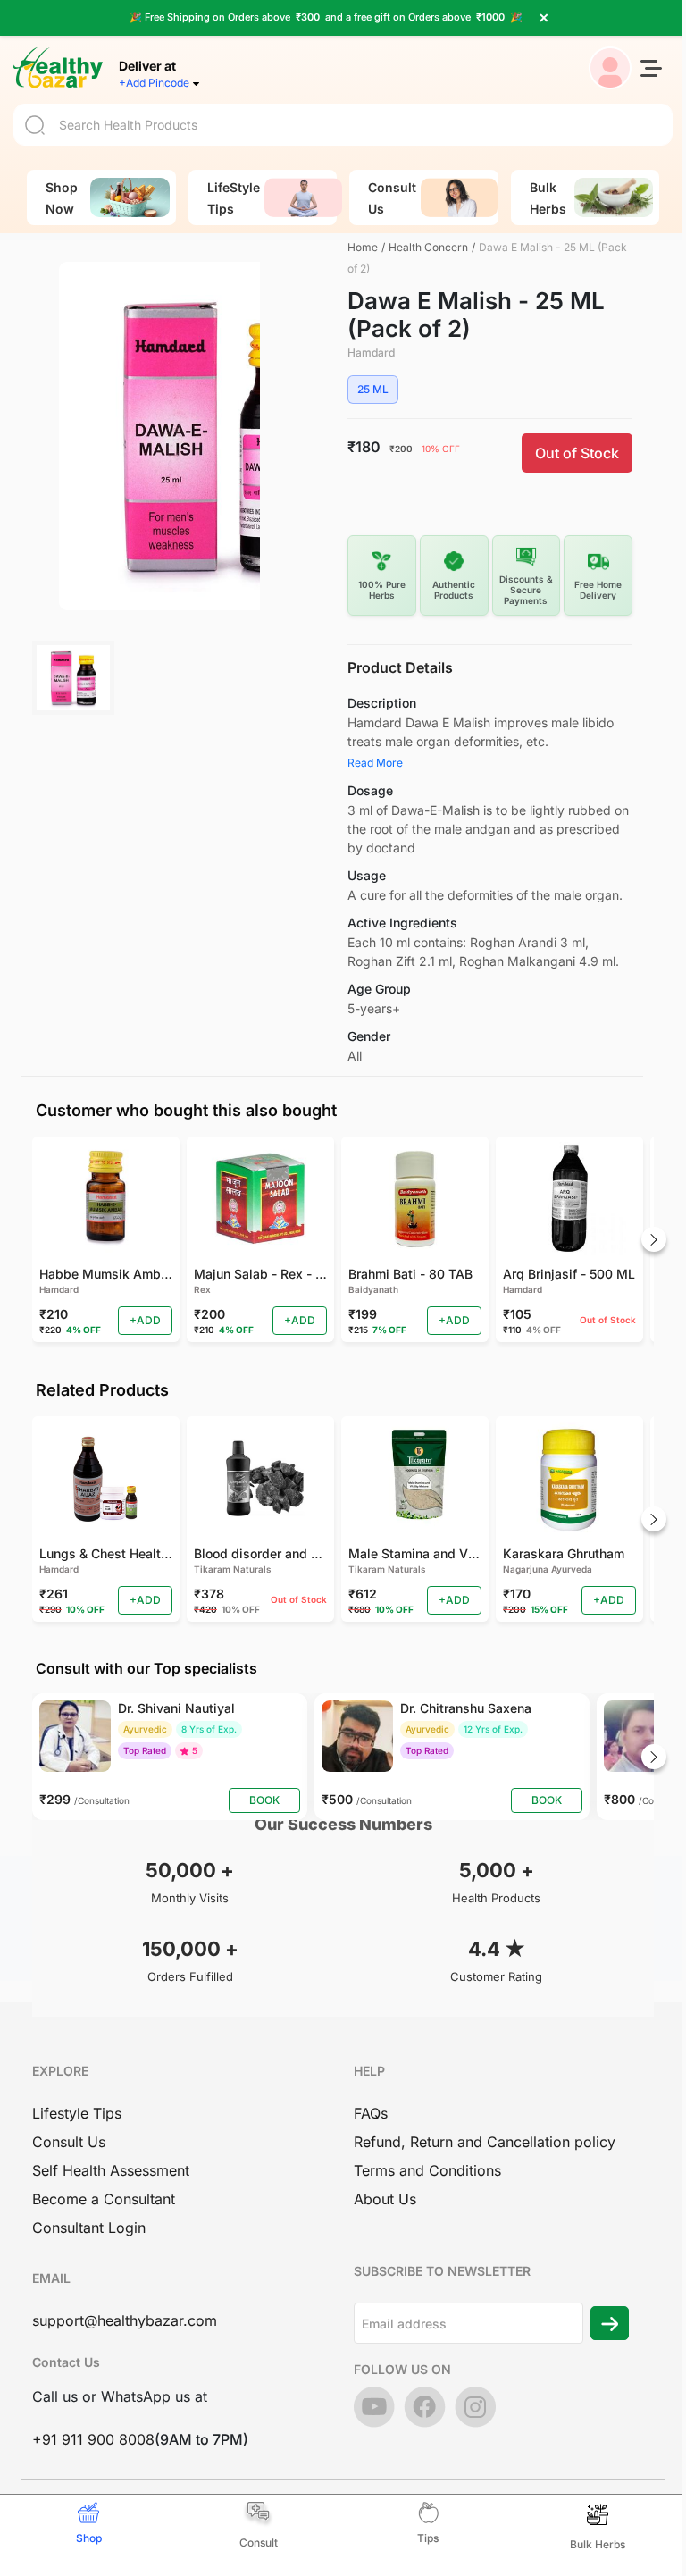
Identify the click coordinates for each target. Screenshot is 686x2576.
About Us (385, 2199)
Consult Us (69, 2142)
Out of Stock (577, 453)
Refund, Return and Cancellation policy (485, 2142)
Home (363, 247)
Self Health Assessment (111, 2170)
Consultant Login (89, 2228)
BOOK (264, 1800)
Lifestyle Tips (77, 2113)
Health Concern (428, 247)
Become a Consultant (104, 2199)
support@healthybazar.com (125, 2320)
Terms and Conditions (427, 2170)
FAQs (371, 2113)
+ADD (145, 1320)
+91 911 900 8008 (93, 2439)
